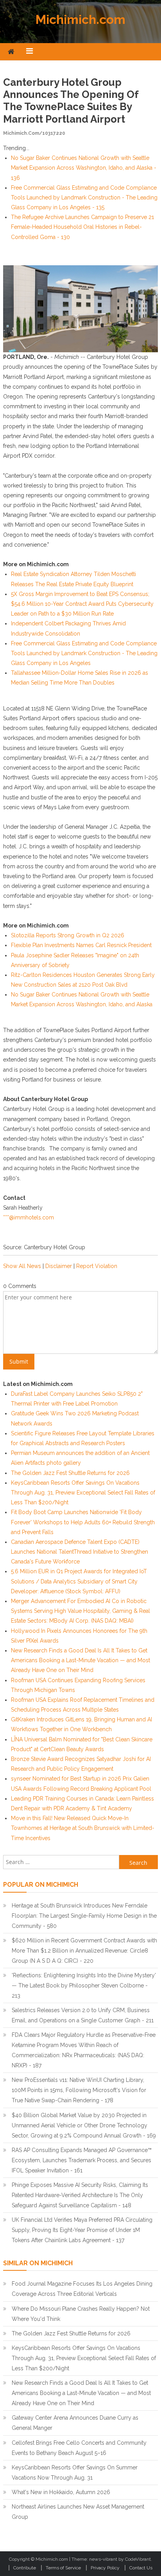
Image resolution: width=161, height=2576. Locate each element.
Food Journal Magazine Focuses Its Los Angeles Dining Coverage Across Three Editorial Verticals (82, 2289)
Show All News (22, 1266)
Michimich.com (80, 19)
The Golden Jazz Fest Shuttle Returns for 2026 (70, 1473)
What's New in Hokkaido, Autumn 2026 (61, 2492)
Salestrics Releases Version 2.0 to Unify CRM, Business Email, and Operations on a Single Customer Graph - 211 (83, 2015)
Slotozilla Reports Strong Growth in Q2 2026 (68, 935)
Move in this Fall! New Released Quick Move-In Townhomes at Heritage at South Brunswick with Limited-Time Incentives (83, 1828)
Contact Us (141, 2568)
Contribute (25, 2568)
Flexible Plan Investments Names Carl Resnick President (81, 945)
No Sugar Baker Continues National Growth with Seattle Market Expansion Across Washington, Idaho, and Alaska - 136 (84, 168)
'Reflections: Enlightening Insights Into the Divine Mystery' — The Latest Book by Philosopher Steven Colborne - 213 (84, 1985)
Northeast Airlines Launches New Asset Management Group (78, 2512)
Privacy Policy (105, 2568)
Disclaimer (59, 1266)
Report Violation (97, 1266)
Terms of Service (63, 2568)
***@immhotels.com (29, 1217)
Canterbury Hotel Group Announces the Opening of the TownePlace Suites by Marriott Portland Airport (71, 101)
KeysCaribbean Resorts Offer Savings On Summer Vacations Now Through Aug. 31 (75, 2473)
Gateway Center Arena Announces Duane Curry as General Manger (75, 2423)
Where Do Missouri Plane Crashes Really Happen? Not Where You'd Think (81, 2314)
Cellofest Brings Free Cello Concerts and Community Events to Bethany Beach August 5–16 (79, 2448)
